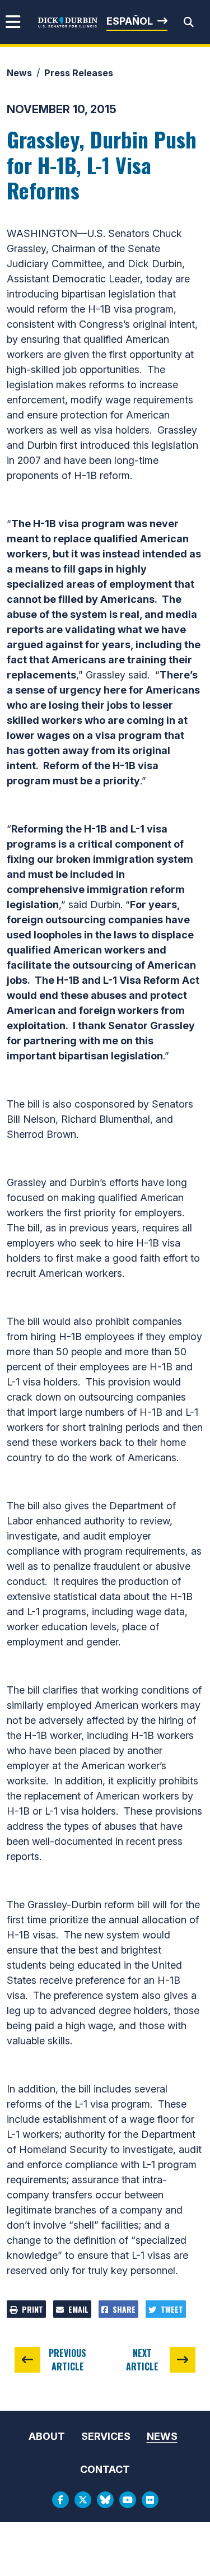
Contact (105, 2469)
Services (106, 2436)
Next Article (142, 2360)
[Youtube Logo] (128, 2500)
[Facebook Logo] (60, 2500)
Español (130, 21)
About (47, 2436)
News (19, 73)
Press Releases (79, 73)
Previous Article (67, 2360)
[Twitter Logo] (83, 2500)
